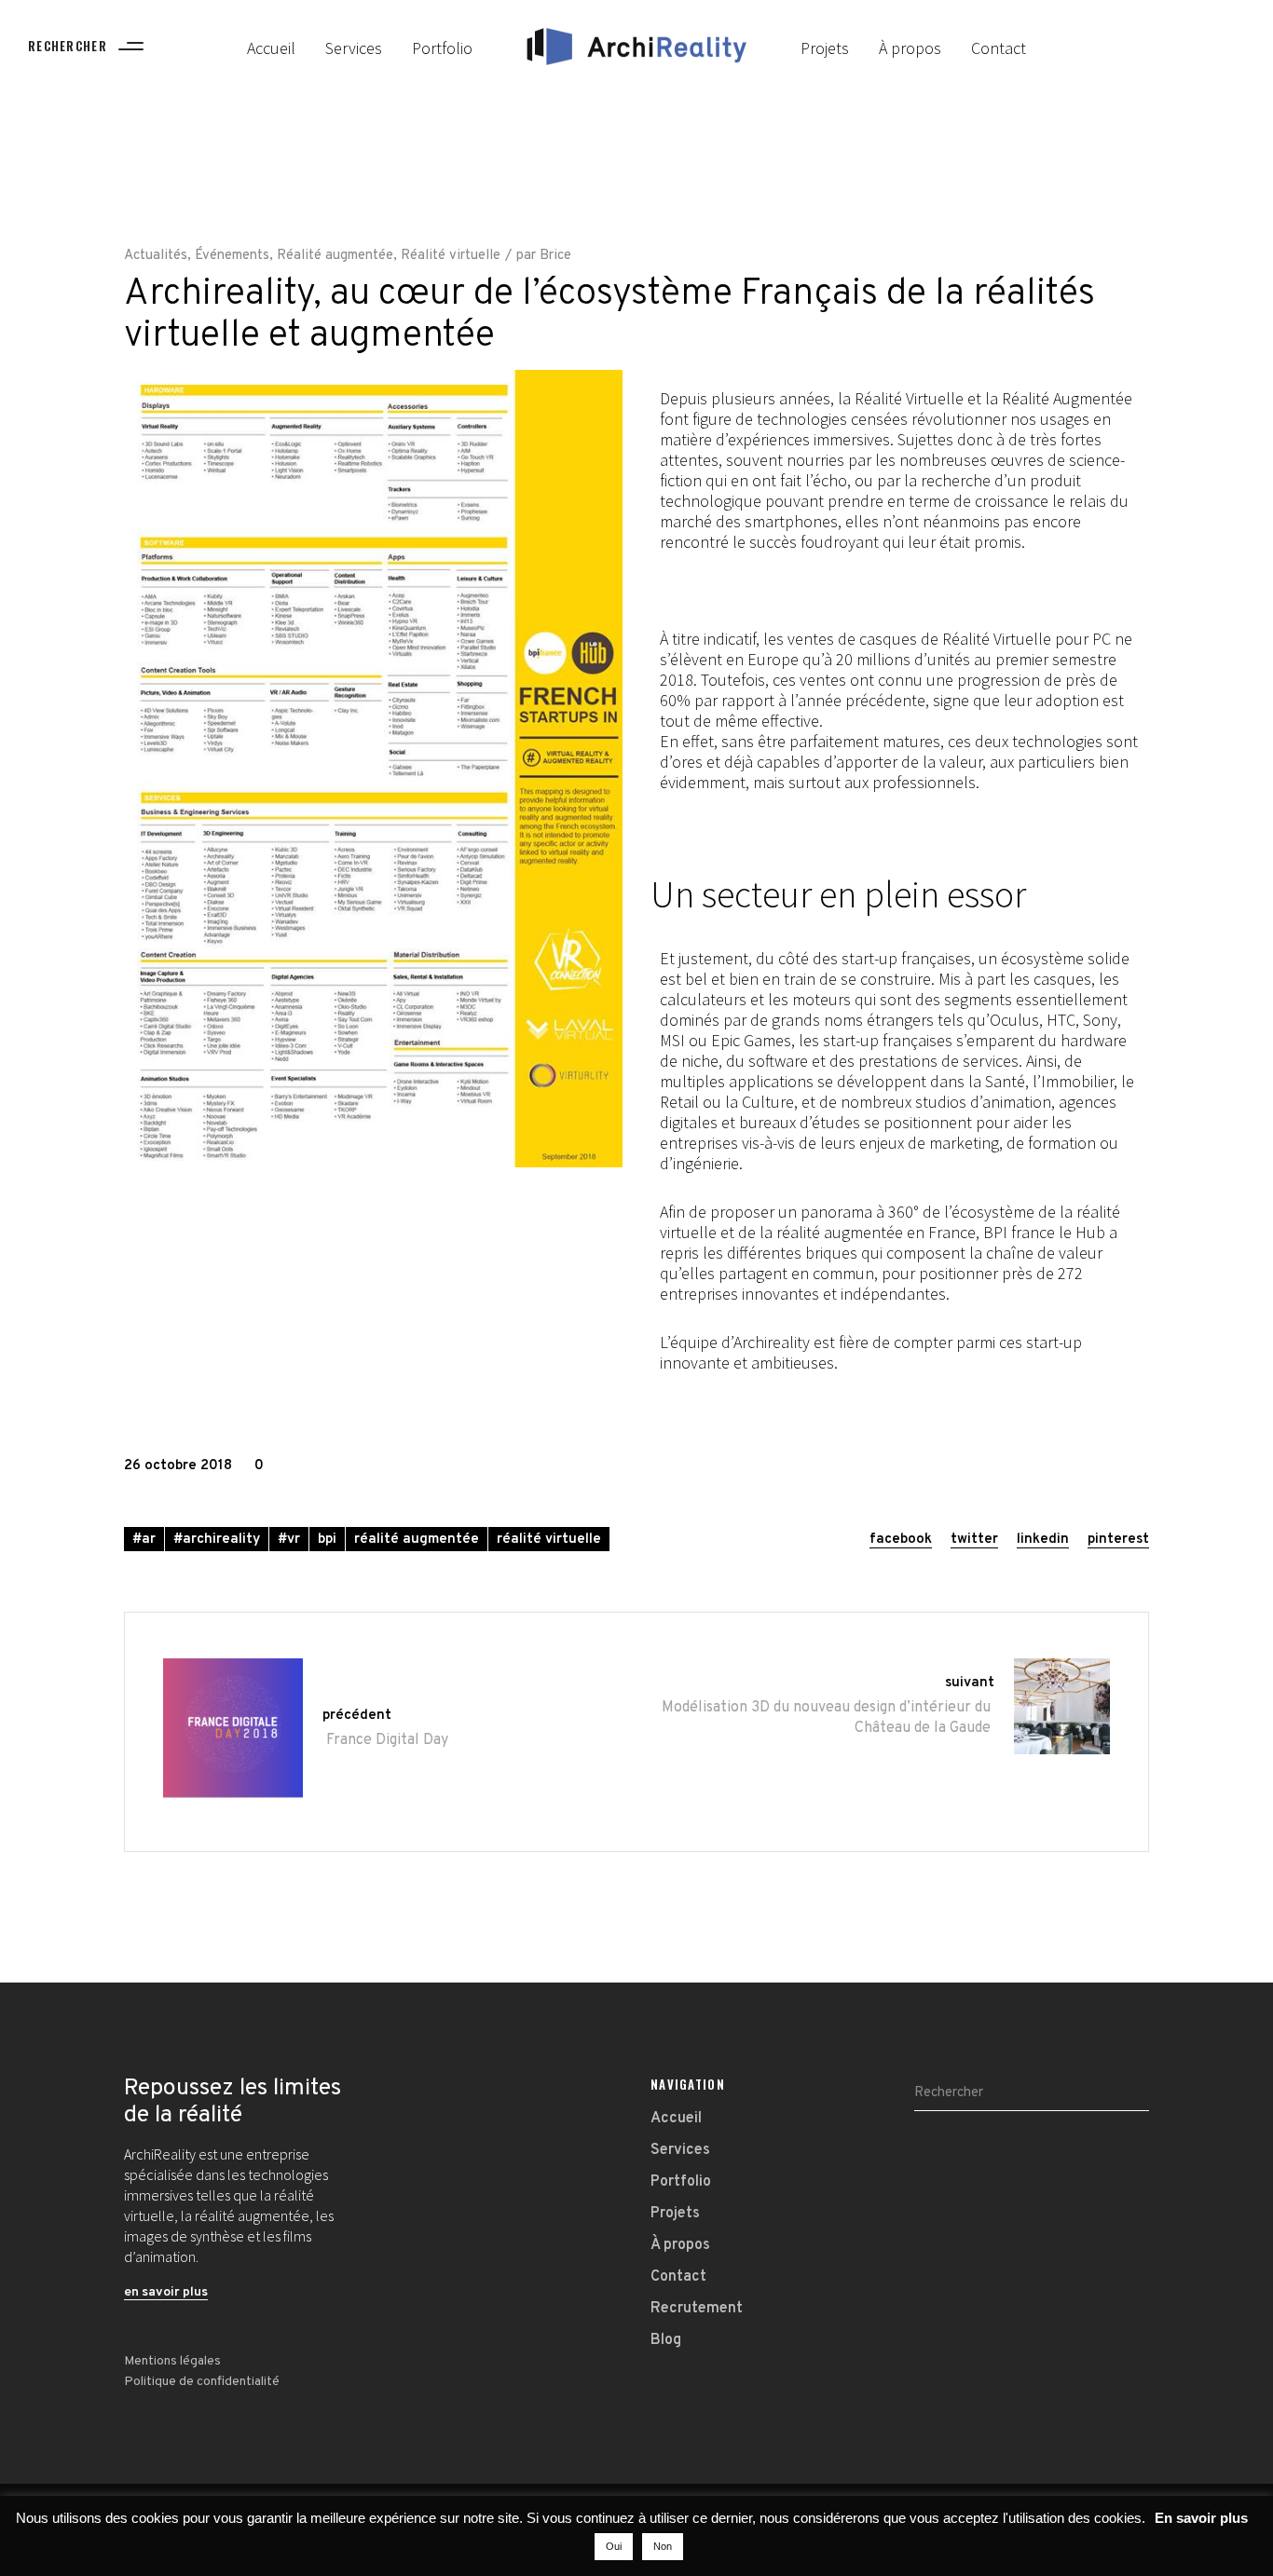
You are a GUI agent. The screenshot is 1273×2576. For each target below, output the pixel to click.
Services (680, 2150)
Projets (675, 2214)
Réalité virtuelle (451, 256)
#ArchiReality (217, 1540)
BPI (327, 1540)
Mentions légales (172, 2361)
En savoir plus (1201, 2518)
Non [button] (663, 2546)
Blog (666, 2340)
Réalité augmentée (335, 256)
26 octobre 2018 (178, 1466)
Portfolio (681, 2182)
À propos (680, 2245)
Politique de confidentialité (202, 2382)
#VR (289, 1540)
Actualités (156, 256)
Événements (232, 256)
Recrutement (697, 2309)
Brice (555, 256)
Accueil (676, 2119)
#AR (144, 1540)
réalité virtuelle (549, 1540)
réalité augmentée (417, 1540)
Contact (678, 2277)
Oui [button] (614, 2546)
